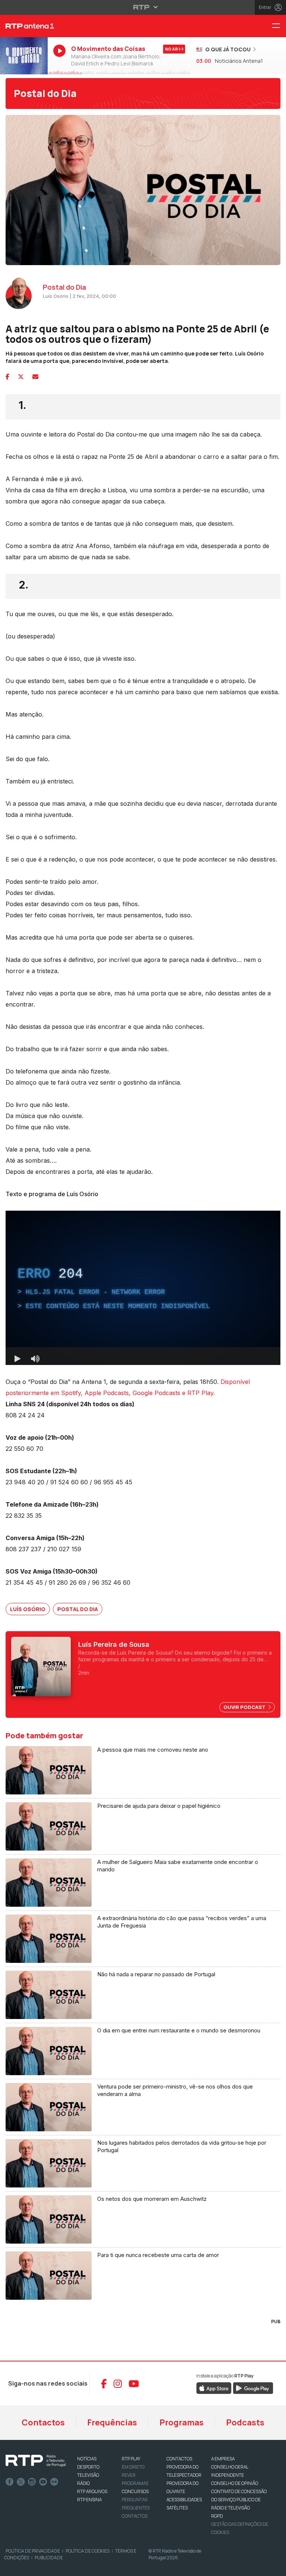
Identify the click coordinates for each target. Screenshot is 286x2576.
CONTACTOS (179, 2459)
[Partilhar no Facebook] (7, 377)
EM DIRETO (133, 2467)
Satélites (177, 2508)
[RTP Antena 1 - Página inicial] (24, 26)
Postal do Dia (45, 93)
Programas (182, 2422)
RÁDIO (83, 2483)
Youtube (43, 2482)
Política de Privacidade (33, 2551)
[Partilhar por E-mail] (35, 377)
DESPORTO (88, 2467)
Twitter (21, 2482)
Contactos (43, 2422)
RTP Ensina (89, 2500)
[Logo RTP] (36, 2461)
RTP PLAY (131, 2459)
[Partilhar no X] (21, 377)
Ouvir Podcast (245, 1707)
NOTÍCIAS (87, 2459)
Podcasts (245, 2422)
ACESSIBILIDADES (184, 2500)
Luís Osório (28, 1609)
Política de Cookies (88, 2551)
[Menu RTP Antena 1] (279, 26)
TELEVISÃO (88, 2475)
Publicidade (49, 2558)
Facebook (10, 2482)
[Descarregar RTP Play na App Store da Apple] (214, 2388)
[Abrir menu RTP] (143, 7)
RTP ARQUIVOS (92, 2491)
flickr (54, 2482)
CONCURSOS (135, 2491)
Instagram (32, 2482)
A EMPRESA (223, 2459)
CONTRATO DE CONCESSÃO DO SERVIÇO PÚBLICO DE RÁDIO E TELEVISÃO (239, 2500)
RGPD (217, 2516)
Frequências (112, 2422)
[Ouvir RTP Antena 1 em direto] (24, 56)
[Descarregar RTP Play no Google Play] (253, 2388)
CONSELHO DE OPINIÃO (235, 2483)
